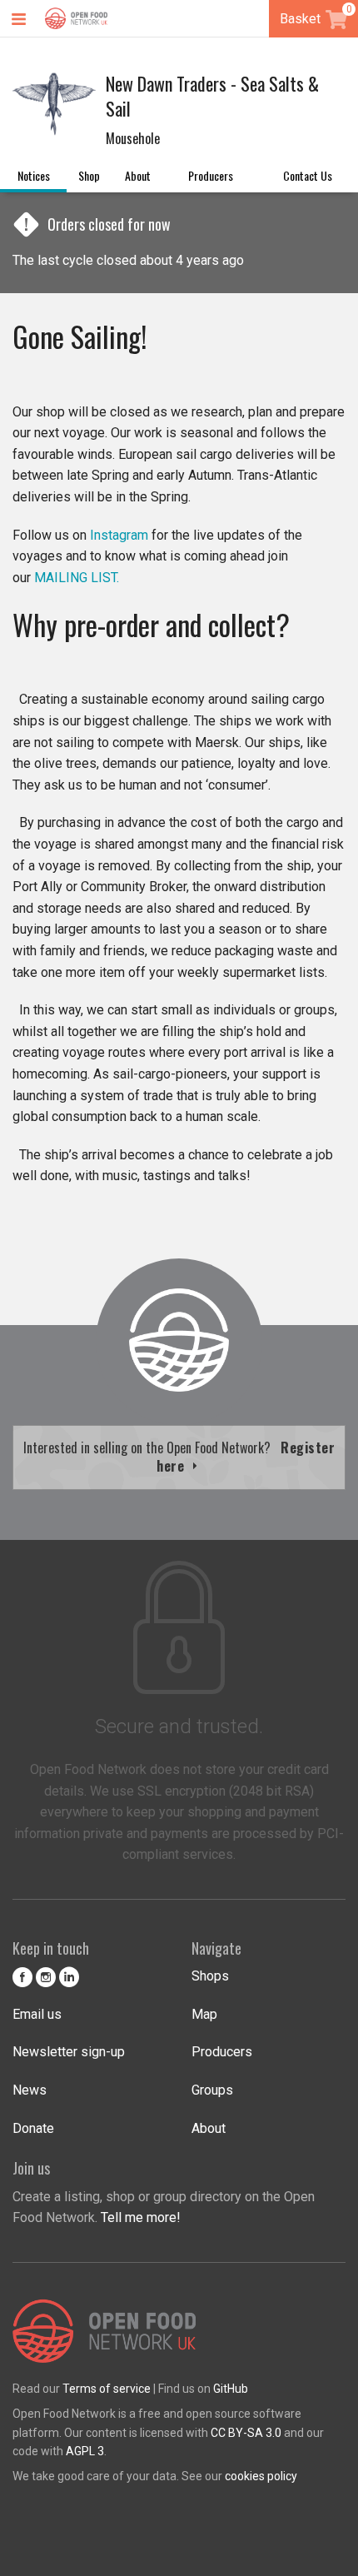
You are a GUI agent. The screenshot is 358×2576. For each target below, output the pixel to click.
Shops (210, 1976)
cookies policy (261, 2476)
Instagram (119, 535)
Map (204, 2014)
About (138, 175)
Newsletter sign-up (69, 2052)
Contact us (308, 175)
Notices (34, 175)
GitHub (231, 2389)
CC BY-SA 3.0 (246, 2433)
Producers (211, 175)
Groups (212, 2090)
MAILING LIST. (77, 578)
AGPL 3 (85, 2451)
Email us (37, 2014)
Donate (33, 2128)
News (30, 2090)
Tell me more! (141, 2217)
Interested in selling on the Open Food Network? (179, 1457)
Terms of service (107, 2389)
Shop (89, 175)
